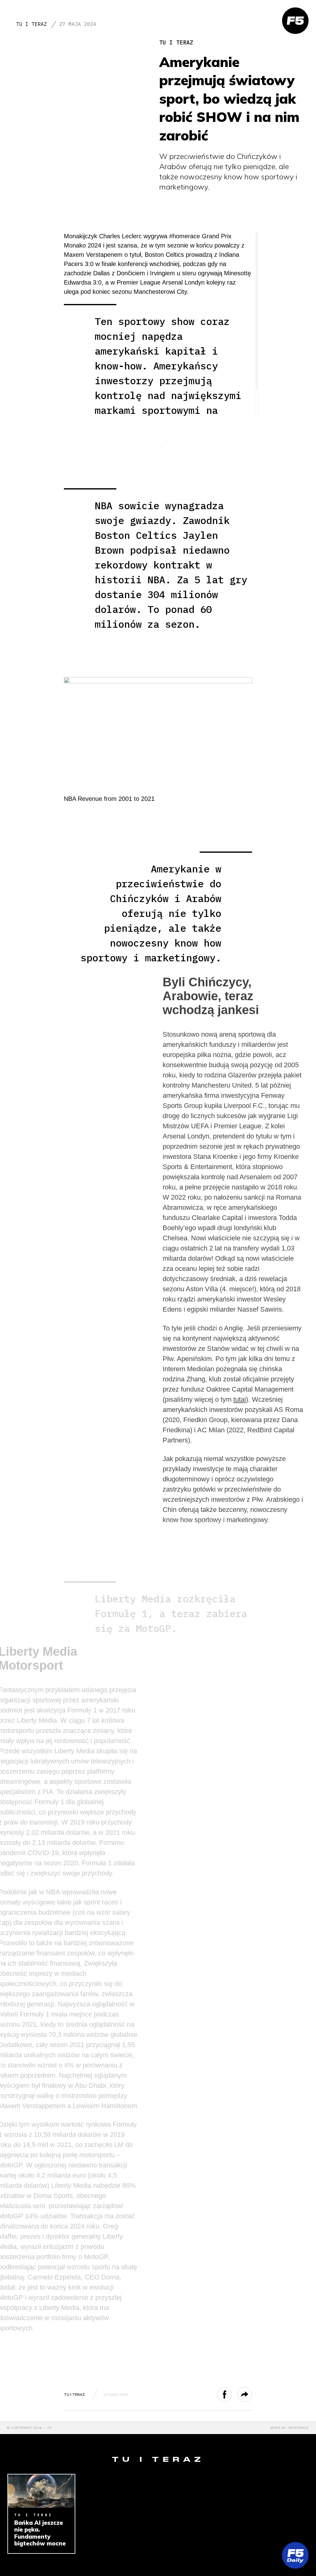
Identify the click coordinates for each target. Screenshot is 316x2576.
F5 (50, 2428)
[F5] (295, 21)
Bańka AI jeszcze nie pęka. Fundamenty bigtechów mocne (40, 2533)
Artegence (298, 2428)
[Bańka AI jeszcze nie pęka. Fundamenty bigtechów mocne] (41, 2491)
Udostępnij (232, 2395)
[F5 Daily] (295, 2555)
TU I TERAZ (31, 24)
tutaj (240, 1399)
